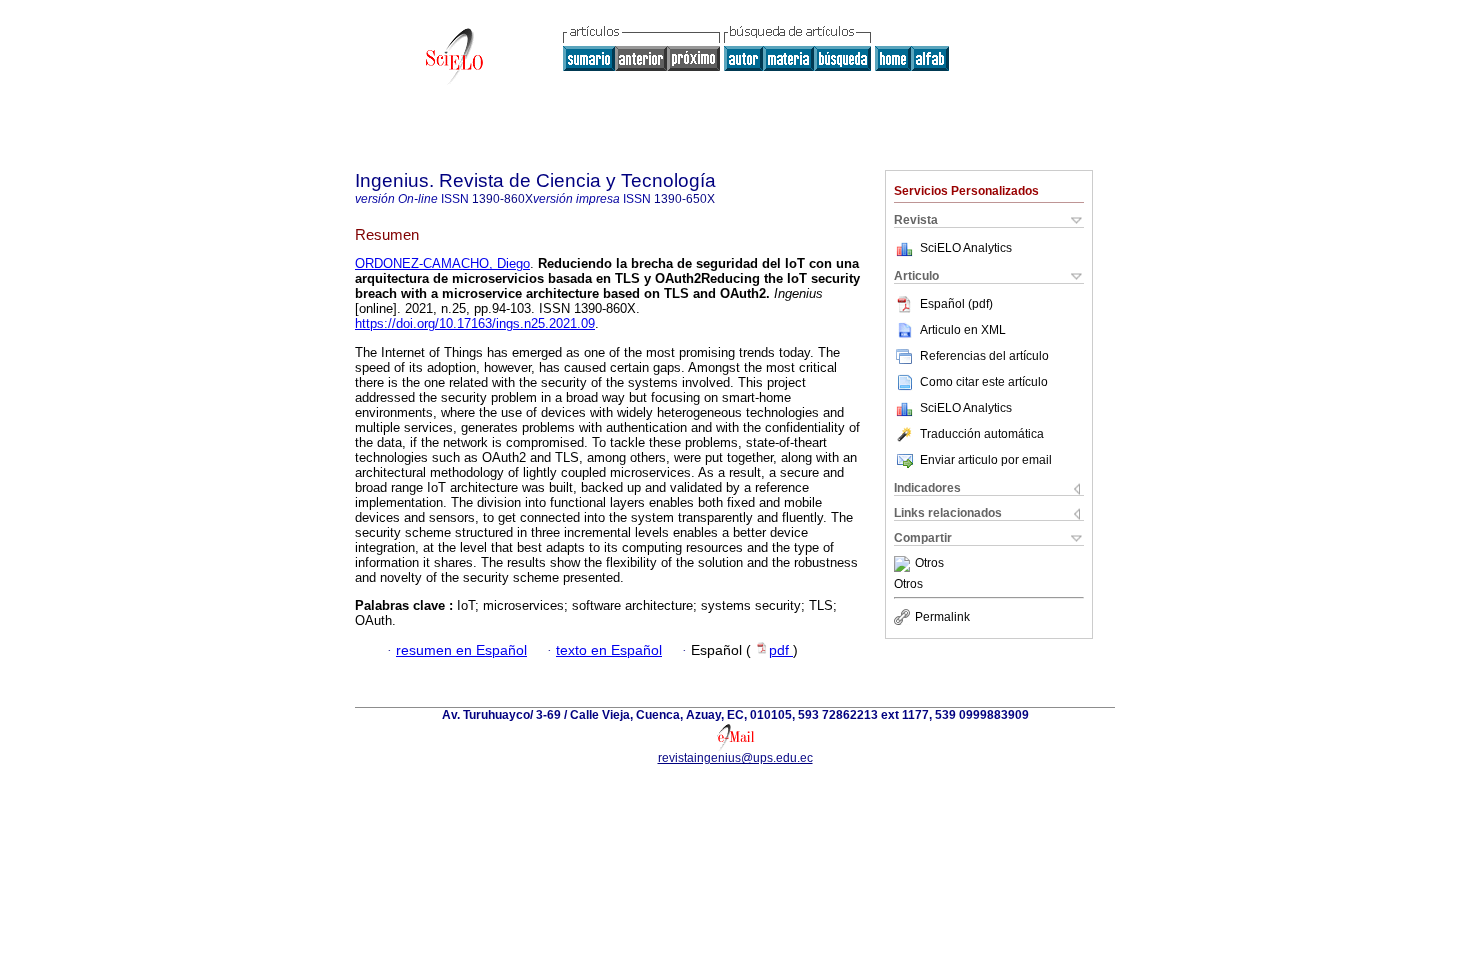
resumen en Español (461, 650)
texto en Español (609, 650)
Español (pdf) (956, 304)
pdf (781, 650)
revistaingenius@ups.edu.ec (735, 758)
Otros (929, 564)
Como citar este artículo (984, 382)
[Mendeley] (904, 564)
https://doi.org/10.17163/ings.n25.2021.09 (475, 323)
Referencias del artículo (984, 356)
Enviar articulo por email (986, 460)
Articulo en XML (963, 330)
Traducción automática (982, 434)
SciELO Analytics (966, 248)
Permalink (942, 617)
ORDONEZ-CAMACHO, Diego (442, 263)
